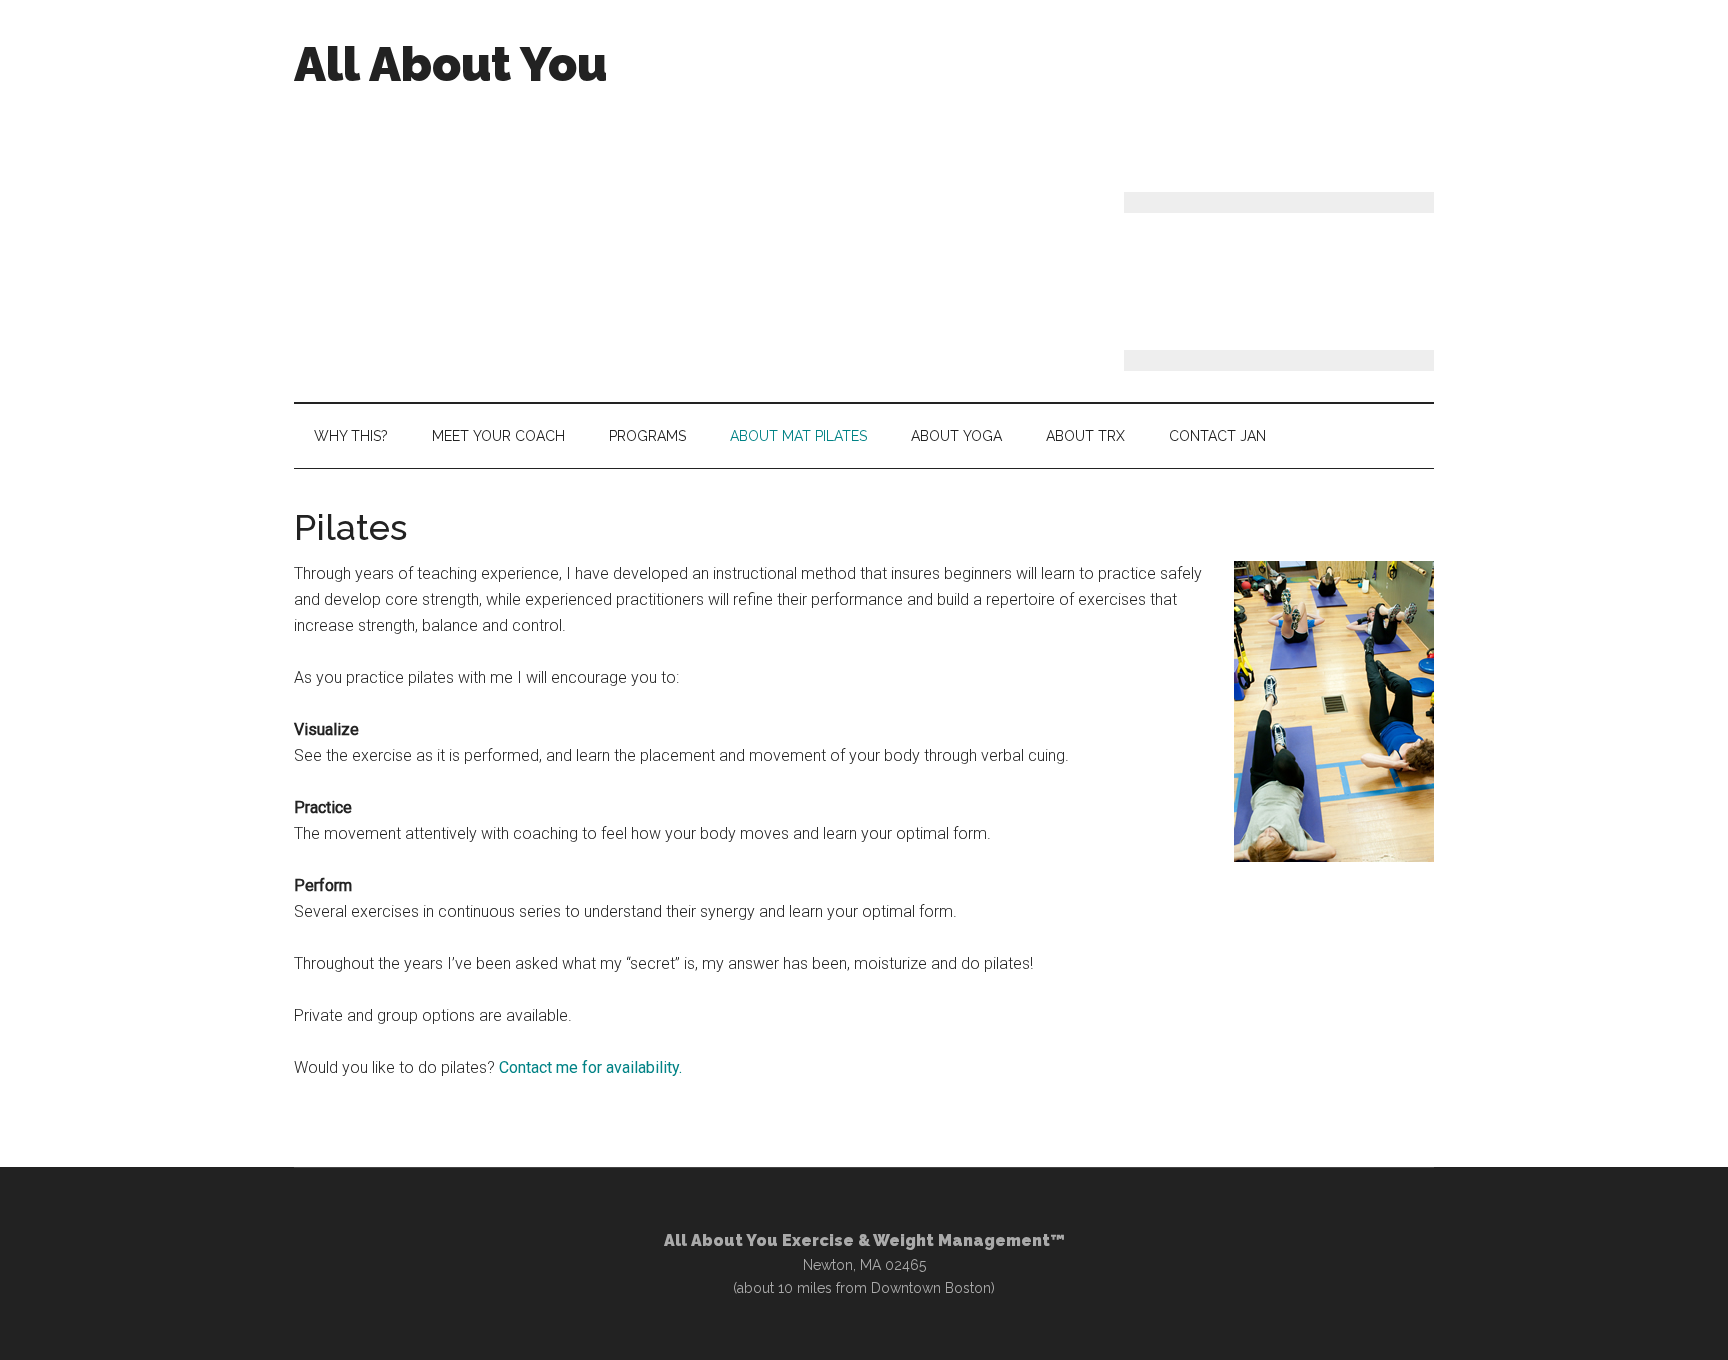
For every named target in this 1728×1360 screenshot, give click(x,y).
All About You (450, 64)
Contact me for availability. (590, 1067)
